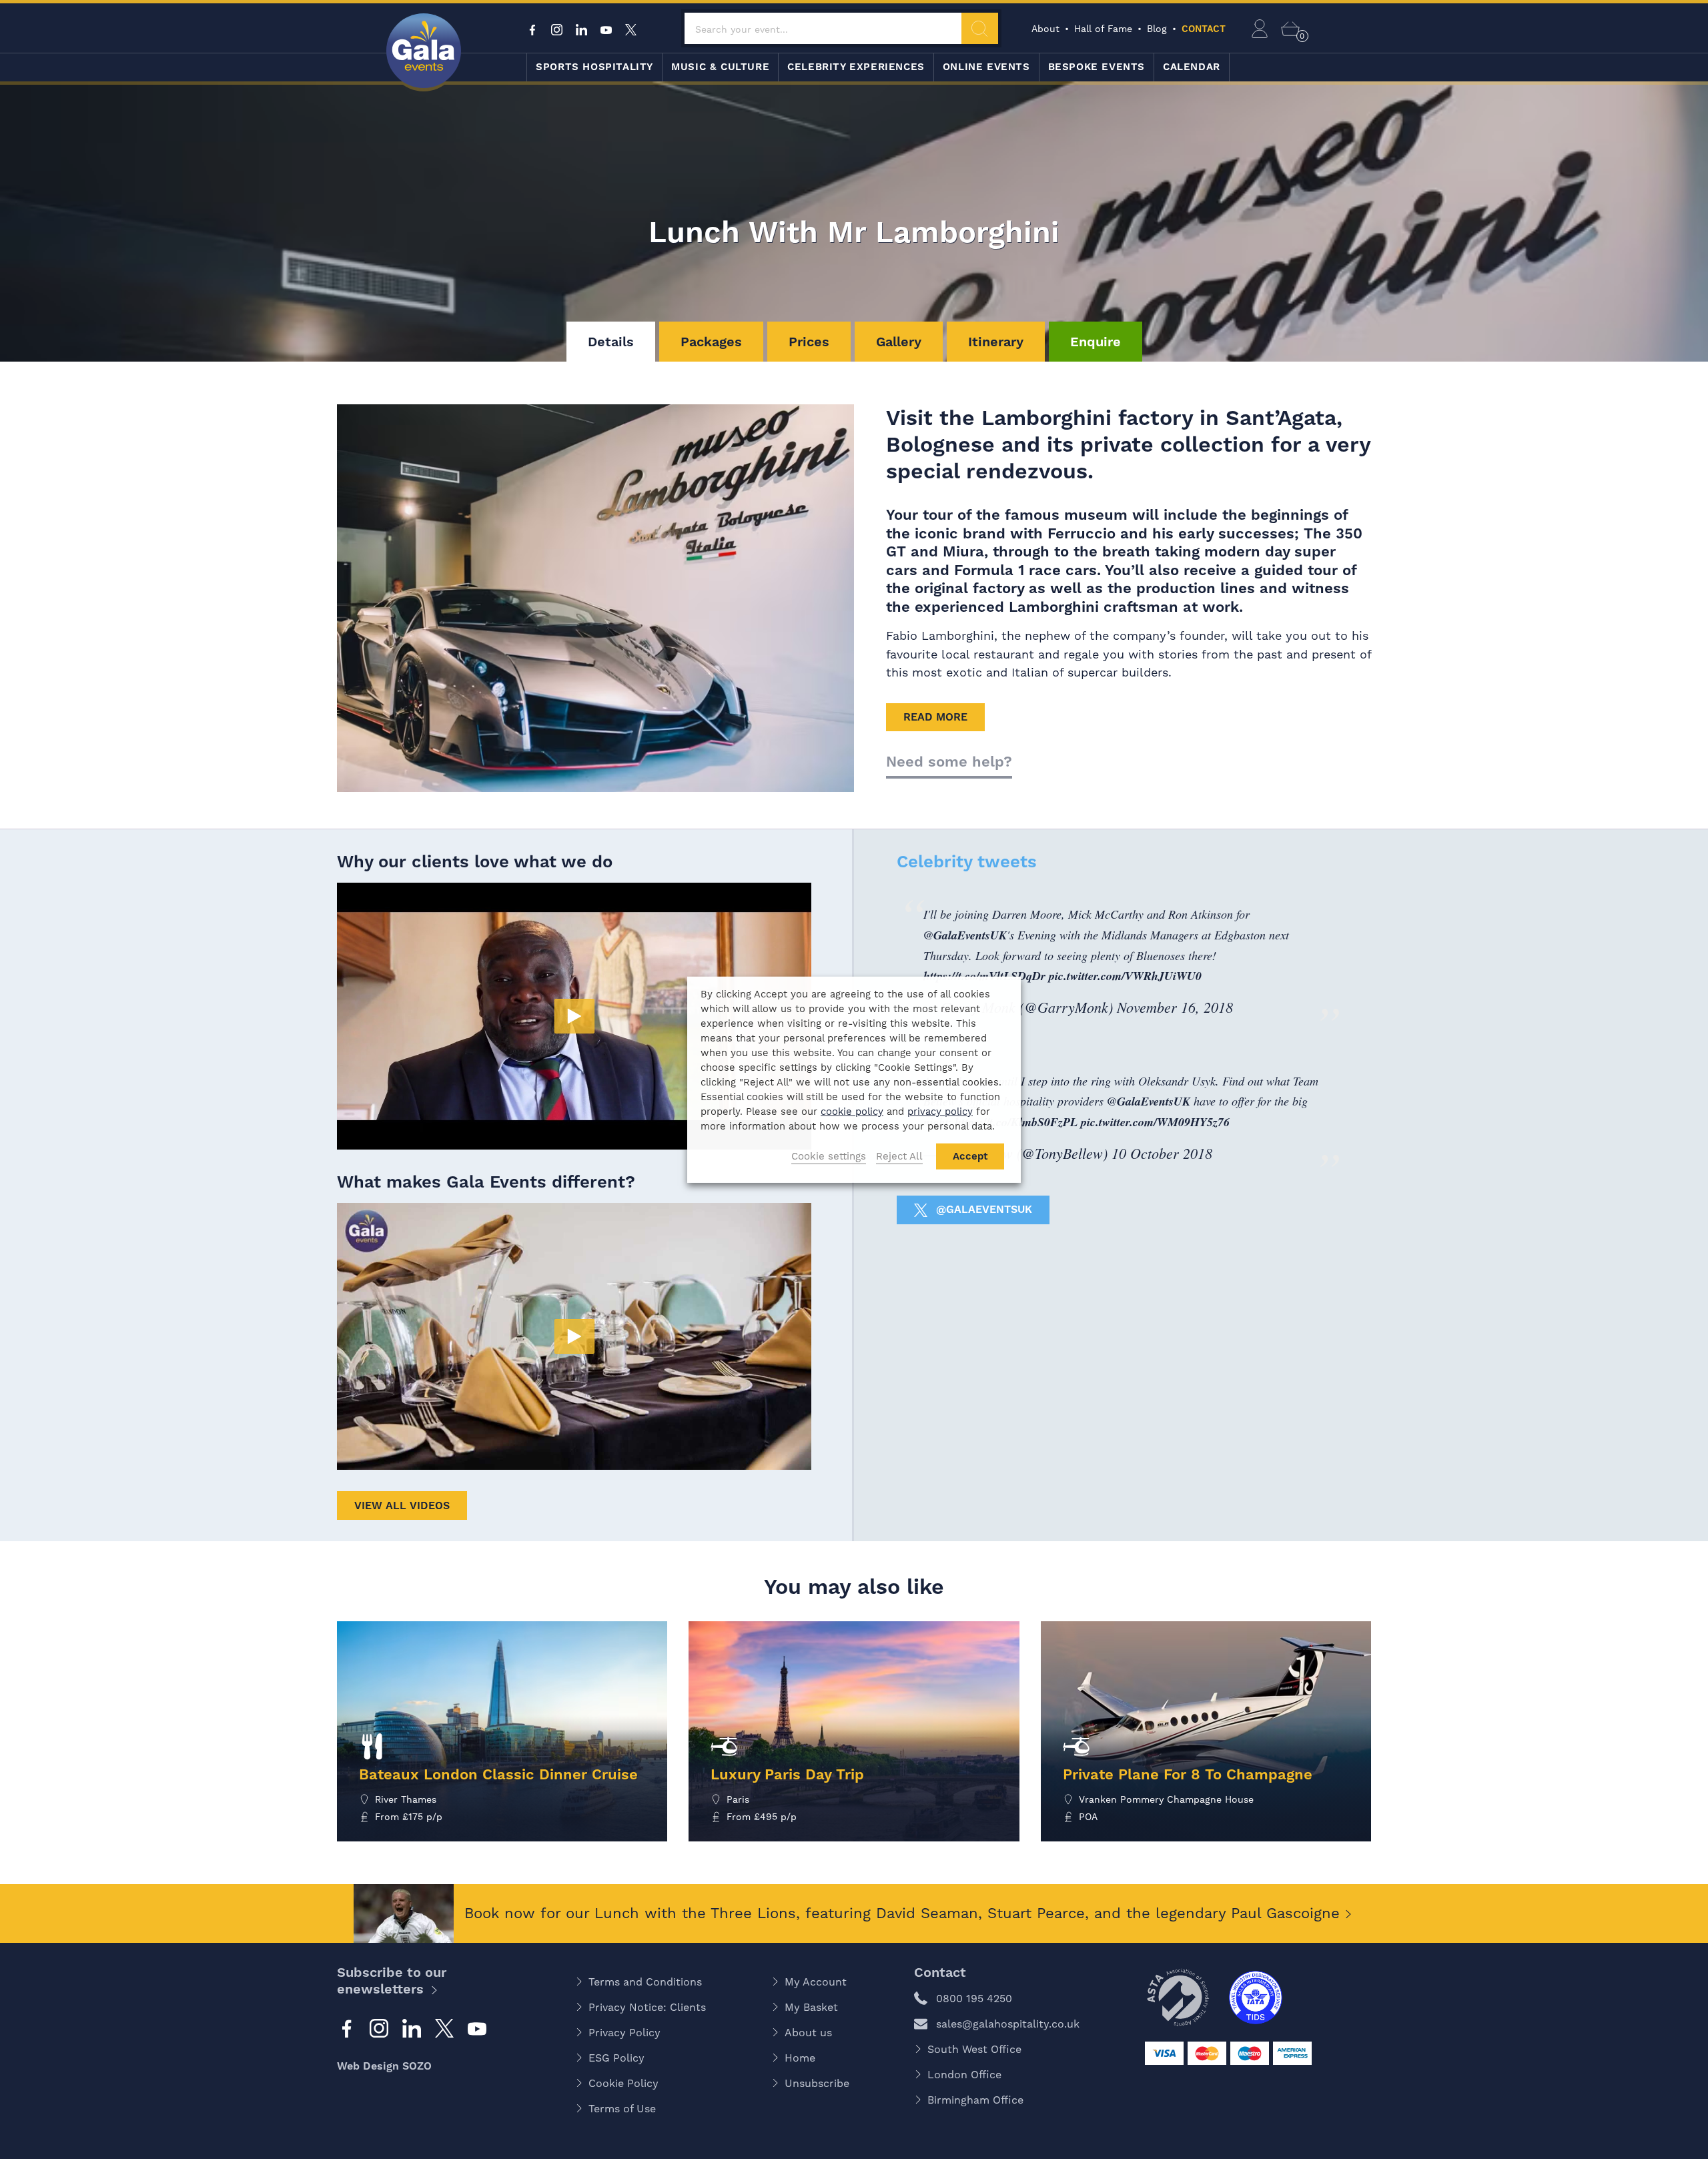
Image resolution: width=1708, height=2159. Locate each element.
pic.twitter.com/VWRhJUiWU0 (1125, 976)
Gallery (899, 342)
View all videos (402, 1505)
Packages (711, 342)
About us (808, 2033)
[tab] (611, 342)
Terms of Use (622, 2109)
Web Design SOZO (384, 2066)
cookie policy (852, 1112)
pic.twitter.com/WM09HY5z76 (1155, 1122)
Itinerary (996, 342)
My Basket (811, 2007)
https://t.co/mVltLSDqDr (984, 976)
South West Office (974, 2049)
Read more (935, 717)
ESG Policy (616, 2058)
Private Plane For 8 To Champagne (1188, 1774)
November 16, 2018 (1175, 1007)
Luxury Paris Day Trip (787, 1774)
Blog (1157, 29)
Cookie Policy (623, 2083)
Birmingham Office (975, 2100)
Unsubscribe (817, 2083)
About (1045, 29)
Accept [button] (970, 1156)
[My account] (1260, 29)
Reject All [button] (899, 1156)
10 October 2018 (1162, 1153)
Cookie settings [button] (829, 1156)
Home (800, 2058)
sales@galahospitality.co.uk (1008, 2024)
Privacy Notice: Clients (647, 2007)
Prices (809, 342)
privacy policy (940, 1112)
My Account (816, 1982)
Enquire (1096, 342)
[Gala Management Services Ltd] (424, 52)
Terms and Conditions (645, 1982)
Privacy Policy (624, 2033)
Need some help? (949, 762)
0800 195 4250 (974, 1999)
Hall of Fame (1103, 29)
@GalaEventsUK (965, 935)
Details (611, 342)
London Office (964, 2075)
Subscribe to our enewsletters (392, 1981)
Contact (1204, 29)
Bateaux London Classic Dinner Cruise (498, 1774)
